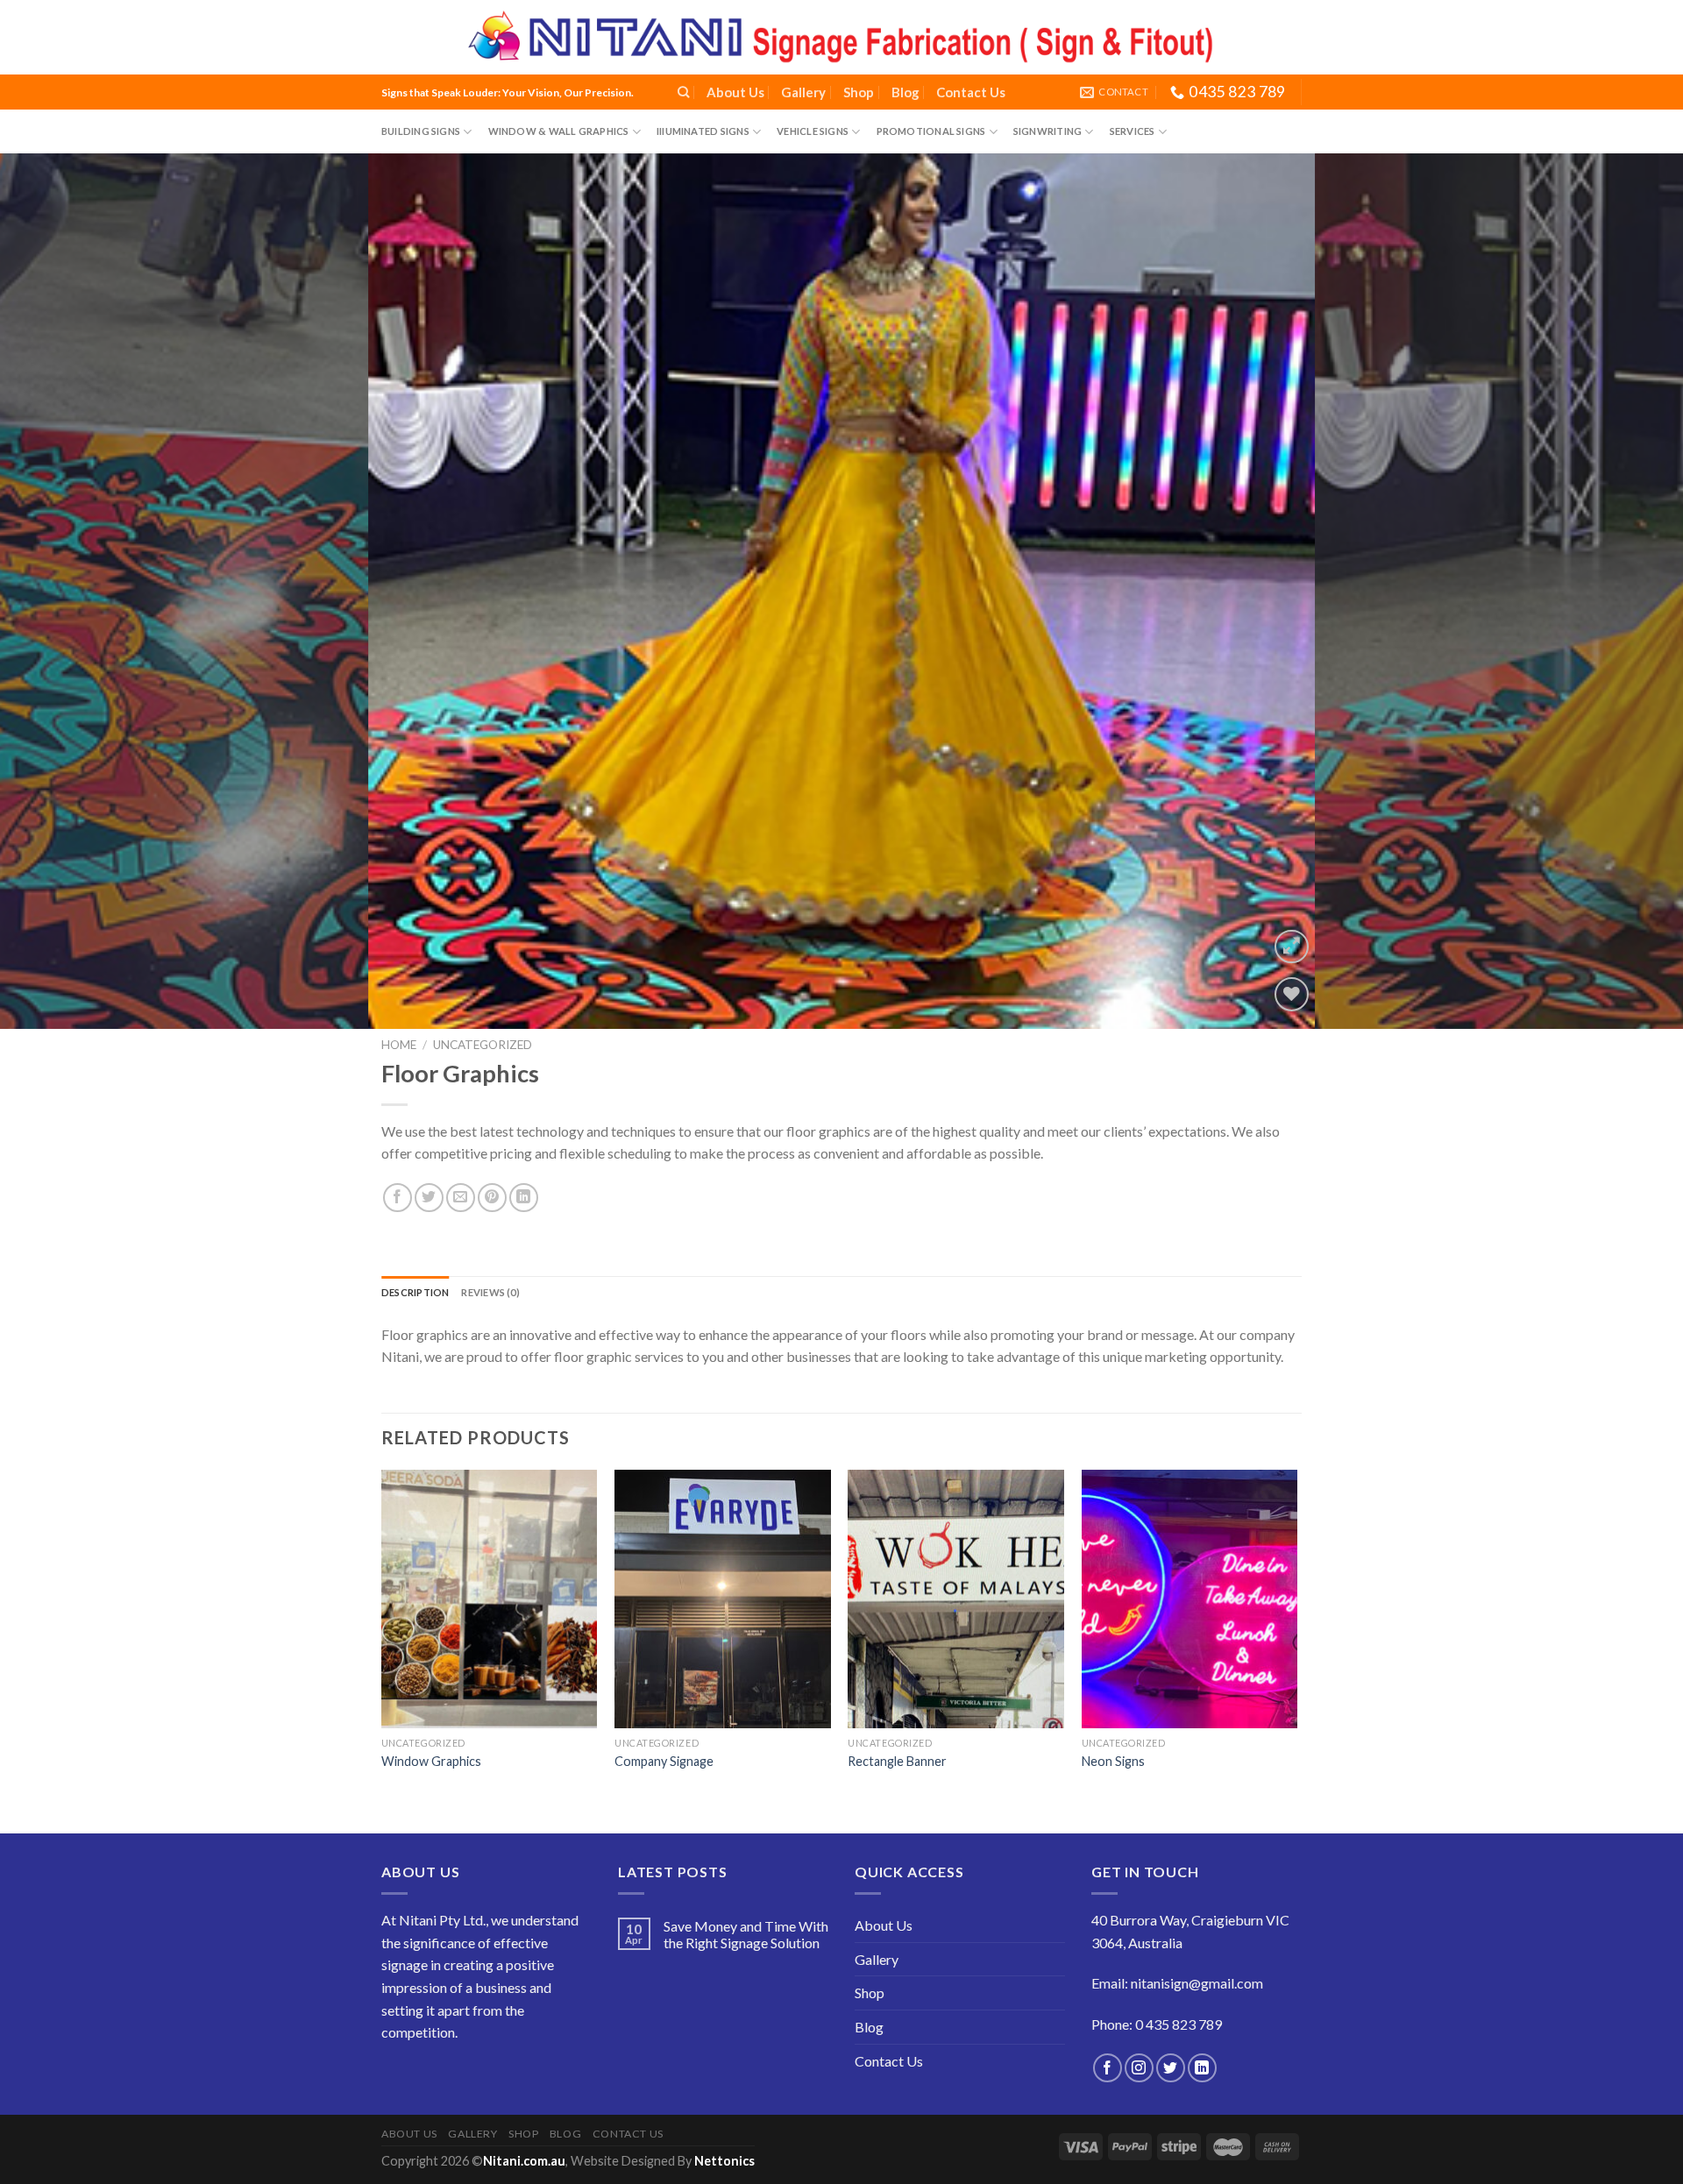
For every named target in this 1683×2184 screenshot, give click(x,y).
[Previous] (56, 592)
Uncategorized (483, 1045)
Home (399, 1045)
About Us (735, 92)
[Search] (683, 92)
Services (1133, 131)
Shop (859, 92)
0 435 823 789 (1179, 2024)
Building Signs (421, 131)
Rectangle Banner (897, 1761)
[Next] (1627, 592)
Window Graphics (431, 1761)
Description (415, 1292)
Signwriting (1047, 131)
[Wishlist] (1292, 994)
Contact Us (971, 92)
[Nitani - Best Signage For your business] (841, 37)
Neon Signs (1113, 1761)
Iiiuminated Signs (703, 131)
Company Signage (664, 1761)
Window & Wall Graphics (559, 131)
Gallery (803, 92)
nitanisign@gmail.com (1197, 1983)
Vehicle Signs (813, 131)
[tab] (415, 1293)
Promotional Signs (931, 131)
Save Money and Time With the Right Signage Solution (746, 1934)
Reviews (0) (490, 1292)
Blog (905, 92)
